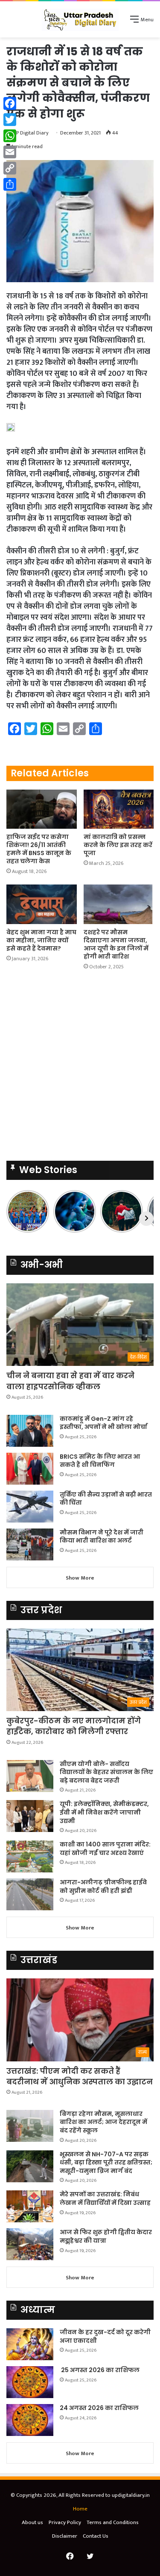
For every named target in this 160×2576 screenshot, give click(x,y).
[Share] (10, 184)
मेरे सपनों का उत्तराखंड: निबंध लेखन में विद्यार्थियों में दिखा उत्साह (105, 2198)
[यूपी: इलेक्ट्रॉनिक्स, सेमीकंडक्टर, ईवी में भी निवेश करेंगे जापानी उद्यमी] (30, 1816)
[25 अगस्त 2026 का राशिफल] (30, 2382)
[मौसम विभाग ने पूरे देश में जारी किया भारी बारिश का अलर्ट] (30, 1544)
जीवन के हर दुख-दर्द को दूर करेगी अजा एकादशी (105, 2336)
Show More (80, 1578)
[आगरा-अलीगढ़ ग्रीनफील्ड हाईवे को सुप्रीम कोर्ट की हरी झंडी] (30, 1894)
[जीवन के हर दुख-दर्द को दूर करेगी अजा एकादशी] (30, 2344)
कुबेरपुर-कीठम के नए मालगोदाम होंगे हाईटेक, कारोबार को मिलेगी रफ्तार (74, 1726)
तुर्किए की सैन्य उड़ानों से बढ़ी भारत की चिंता (106, 1499)
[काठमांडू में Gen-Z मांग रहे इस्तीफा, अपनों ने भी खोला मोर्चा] (30, 1431)
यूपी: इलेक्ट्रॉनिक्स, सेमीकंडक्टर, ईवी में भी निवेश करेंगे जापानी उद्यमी (104, 1812)
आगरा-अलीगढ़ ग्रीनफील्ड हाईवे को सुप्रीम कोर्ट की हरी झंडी (103, 1886)
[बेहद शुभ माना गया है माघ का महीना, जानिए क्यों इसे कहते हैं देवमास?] (42, 904)
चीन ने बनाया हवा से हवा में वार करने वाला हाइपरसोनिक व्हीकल (70, 1381)
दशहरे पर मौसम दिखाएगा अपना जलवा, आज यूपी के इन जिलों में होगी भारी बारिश (116, 944)
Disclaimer (65, 2536)
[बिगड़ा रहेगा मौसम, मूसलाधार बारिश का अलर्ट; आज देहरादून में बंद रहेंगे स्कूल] (30, 2126)
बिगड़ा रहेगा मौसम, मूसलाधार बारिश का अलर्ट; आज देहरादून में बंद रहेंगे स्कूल (103, 2122)
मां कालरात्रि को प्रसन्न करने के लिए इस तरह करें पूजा (118, 845)
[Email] (10, 152)
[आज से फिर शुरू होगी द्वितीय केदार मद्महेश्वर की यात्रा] (30, 2244)
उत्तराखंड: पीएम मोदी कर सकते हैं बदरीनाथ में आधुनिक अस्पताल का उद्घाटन (80, 2076)
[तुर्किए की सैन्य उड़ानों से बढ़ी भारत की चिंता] (30, 1507)
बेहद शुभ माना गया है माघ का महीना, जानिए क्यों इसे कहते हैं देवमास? (41, 940)
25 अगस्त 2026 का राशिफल (100, 2370)
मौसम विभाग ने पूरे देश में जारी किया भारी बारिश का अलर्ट (102, 1537)
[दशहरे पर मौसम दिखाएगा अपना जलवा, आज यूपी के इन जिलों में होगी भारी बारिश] (119, 904)
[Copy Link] (10, 168)
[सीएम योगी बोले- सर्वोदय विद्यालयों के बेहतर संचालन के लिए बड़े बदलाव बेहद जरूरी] (30, 1776)
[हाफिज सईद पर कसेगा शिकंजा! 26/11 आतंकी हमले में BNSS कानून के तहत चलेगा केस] (42, 809)
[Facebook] (10, 103)
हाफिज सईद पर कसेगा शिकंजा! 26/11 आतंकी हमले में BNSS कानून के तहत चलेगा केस (39, 849)
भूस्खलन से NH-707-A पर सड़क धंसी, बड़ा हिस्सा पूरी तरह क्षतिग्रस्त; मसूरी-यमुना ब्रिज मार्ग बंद (106, 2162)
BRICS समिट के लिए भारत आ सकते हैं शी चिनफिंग (100, 1461)
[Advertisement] (80, 1068)
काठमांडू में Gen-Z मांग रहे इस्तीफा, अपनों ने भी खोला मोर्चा (103, 1423)
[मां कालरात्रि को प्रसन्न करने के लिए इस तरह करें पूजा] (119, 809)
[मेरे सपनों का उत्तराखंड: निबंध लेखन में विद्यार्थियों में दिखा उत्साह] (30, 2206)
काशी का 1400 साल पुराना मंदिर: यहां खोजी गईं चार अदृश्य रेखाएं (105, 1849)
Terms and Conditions (113, 2522)
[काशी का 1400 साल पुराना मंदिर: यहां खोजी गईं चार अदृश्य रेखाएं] (30, 1856)
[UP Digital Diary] (80, 19)
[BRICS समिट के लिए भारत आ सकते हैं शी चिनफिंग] (30, 1469)
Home (80, 2509)
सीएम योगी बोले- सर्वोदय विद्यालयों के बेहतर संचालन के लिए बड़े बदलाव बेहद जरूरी (106, 1772)
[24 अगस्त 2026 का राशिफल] (30, 2420)
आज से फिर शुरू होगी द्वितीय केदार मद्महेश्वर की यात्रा (106, 2236)
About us (32, 2522)
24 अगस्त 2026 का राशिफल (99, 2408)
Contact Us (96, 2536)
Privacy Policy (65, 2522)
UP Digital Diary (31, 133)
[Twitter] (10, 120)
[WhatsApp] (10, 136)
